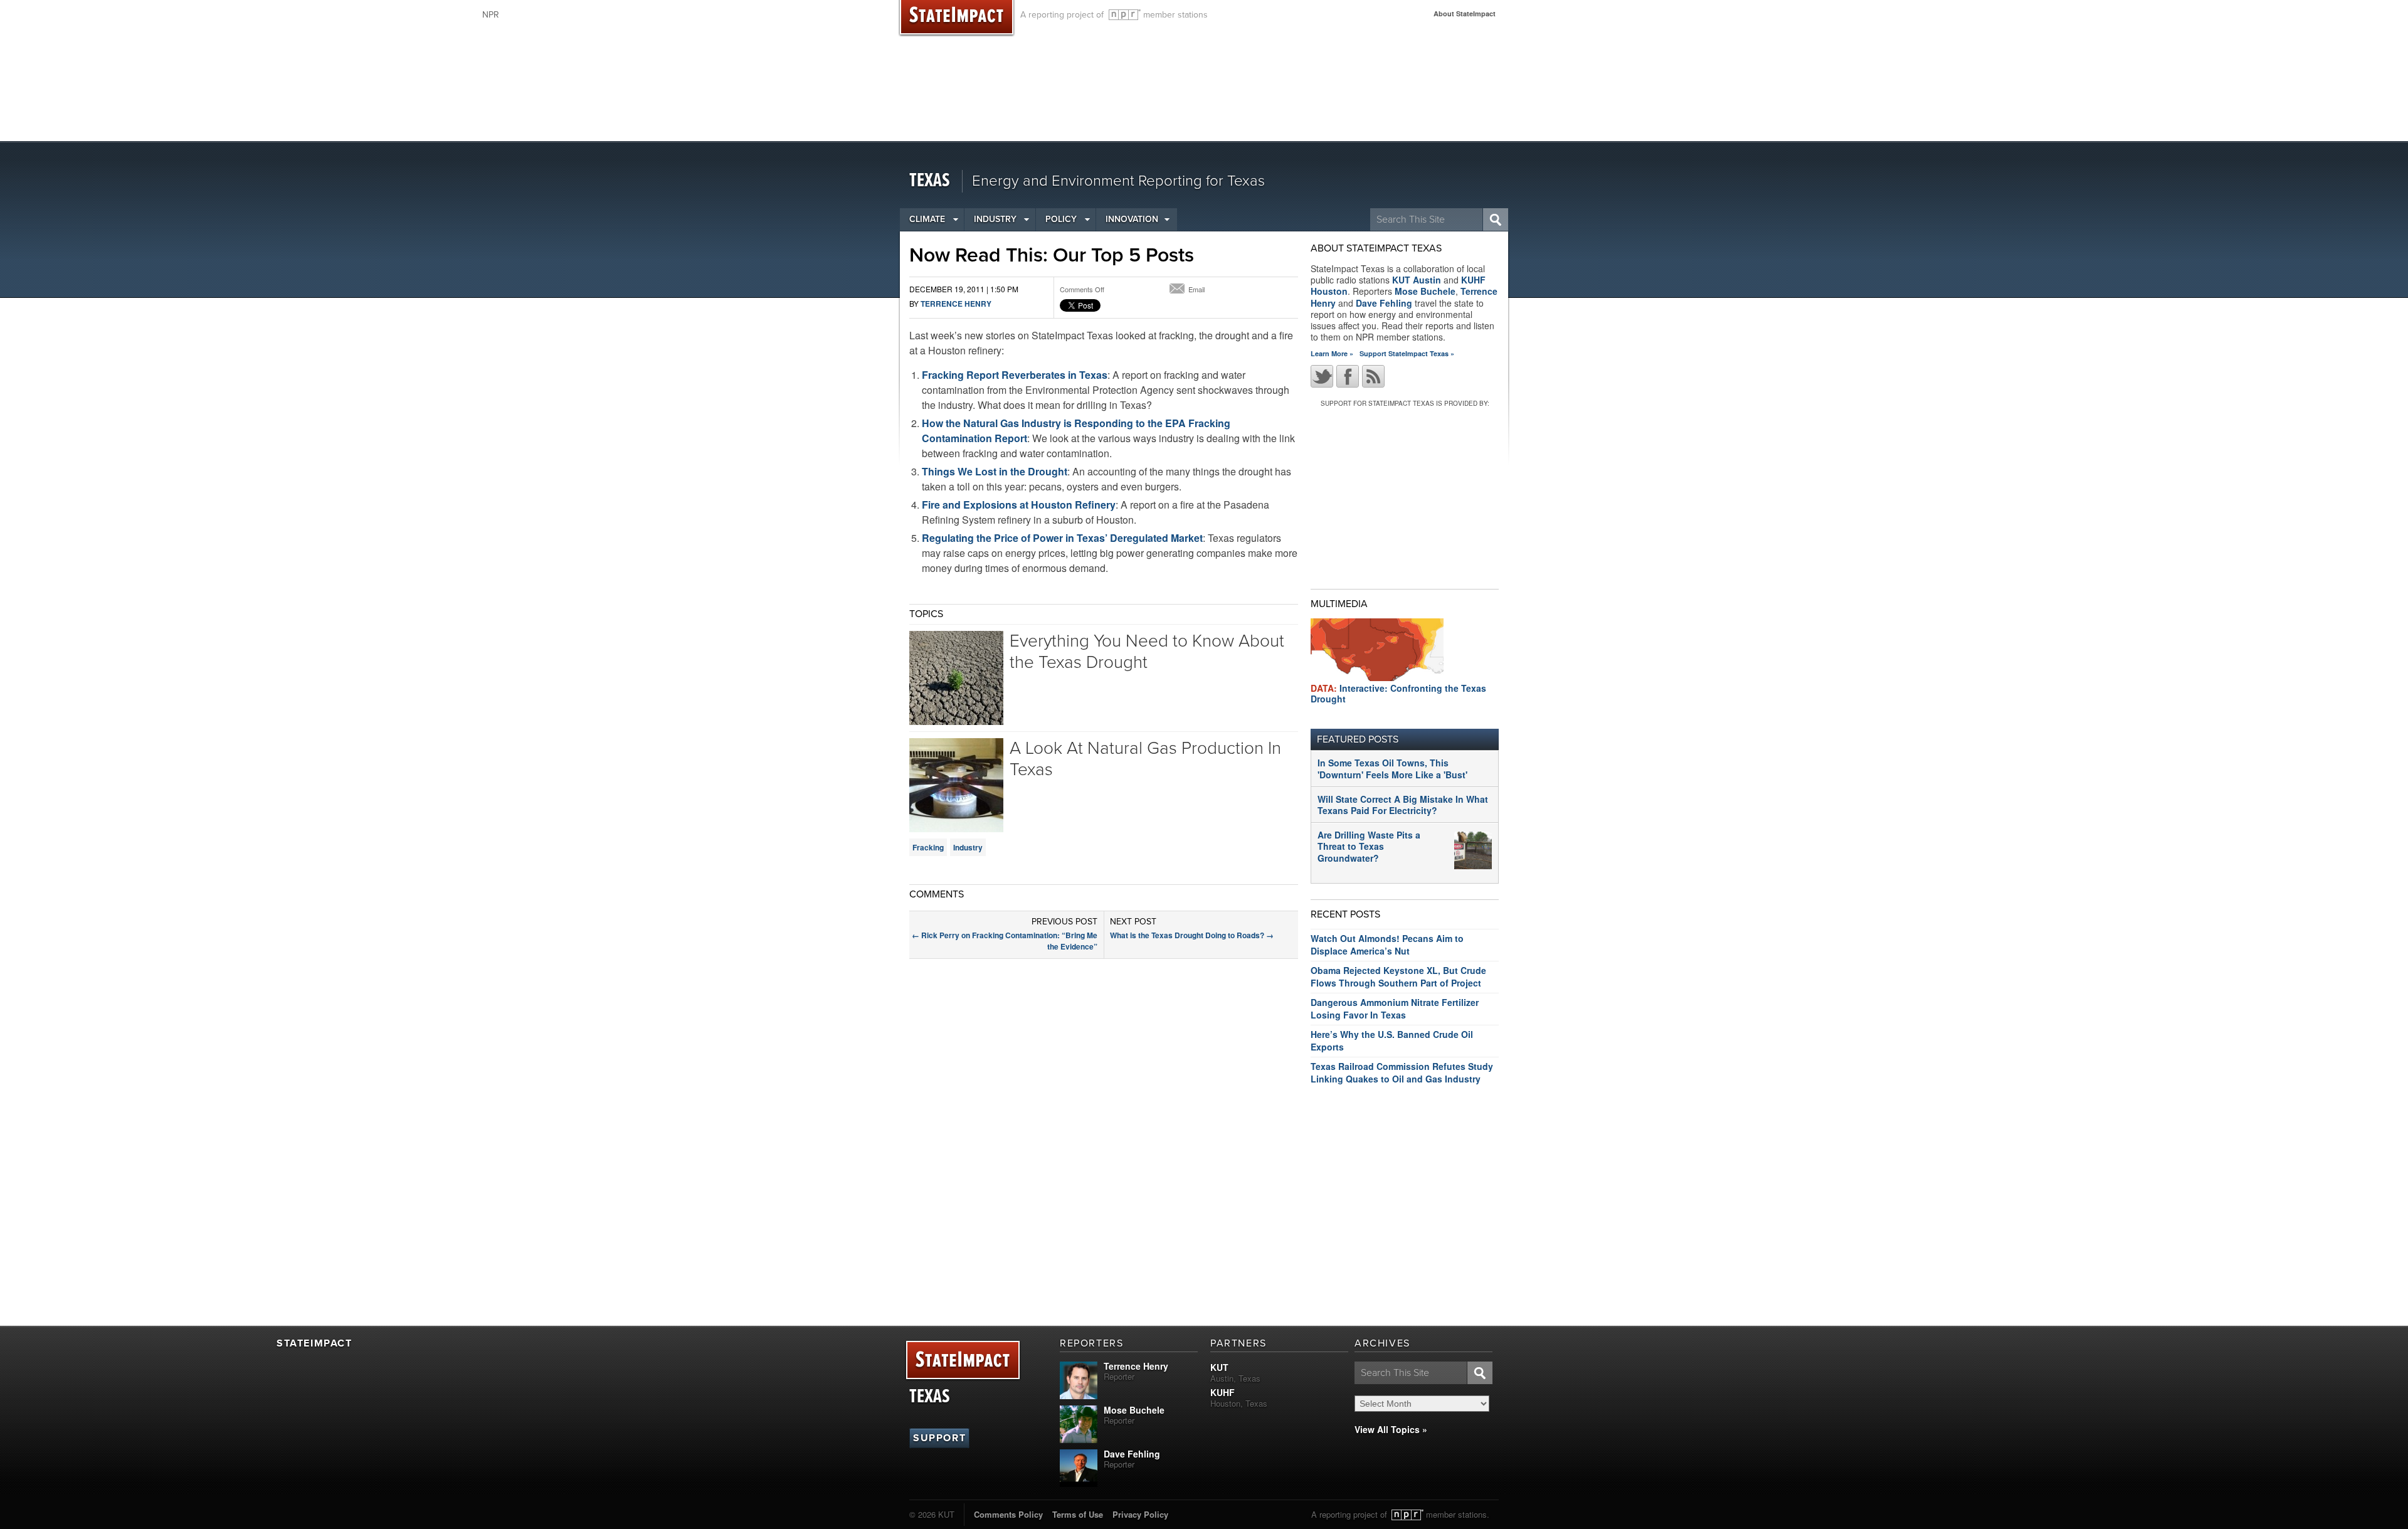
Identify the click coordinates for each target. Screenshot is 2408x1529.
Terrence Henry (956, 304)
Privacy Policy (1140, 1514)
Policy (1061, 219)
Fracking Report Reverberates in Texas (1015, 375)
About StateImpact (1465, 13)
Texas (930, 181)
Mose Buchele (1425, 291)
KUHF (1222, 1392)
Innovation (1132, 219)
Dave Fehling (1384, 303)
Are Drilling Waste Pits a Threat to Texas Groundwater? (1369, 846)
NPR (1125, 15)
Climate (927, 219)
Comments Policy (1008, 1514)
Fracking (928, 847)
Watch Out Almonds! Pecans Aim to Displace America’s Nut (1387, 944)
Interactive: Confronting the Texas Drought (1398, 693)
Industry (995, 219)
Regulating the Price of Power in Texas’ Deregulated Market (1062, 538)
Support (939, 1438)
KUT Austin (1417, 280)
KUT (1219, 1367)
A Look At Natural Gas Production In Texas (1145, 759)
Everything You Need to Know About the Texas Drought (1147, 652)
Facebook (1348, 376)
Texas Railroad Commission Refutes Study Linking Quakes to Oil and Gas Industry (1402, 1072)
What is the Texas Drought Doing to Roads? (1192, 935)
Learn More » (1332, 353)
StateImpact (963, 1361)
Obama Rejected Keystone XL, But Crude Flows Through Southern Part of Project (1398, 976)
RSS (1373, 376)
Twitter (1322, 376)
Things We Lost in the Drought (995, 471)
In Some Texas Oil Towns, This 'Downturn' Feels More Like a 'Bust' (1392, 768)
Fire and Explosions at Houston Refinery (1019, 505)
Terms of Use (1078, 1514)
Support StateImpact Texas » (1407, 353)
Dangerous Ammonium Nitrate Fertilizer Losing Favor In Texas (1395, 1008)
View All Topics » (1391, 1429)
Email (1196, 289)
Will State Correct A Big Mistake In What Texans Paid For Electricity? (1403, 805)
